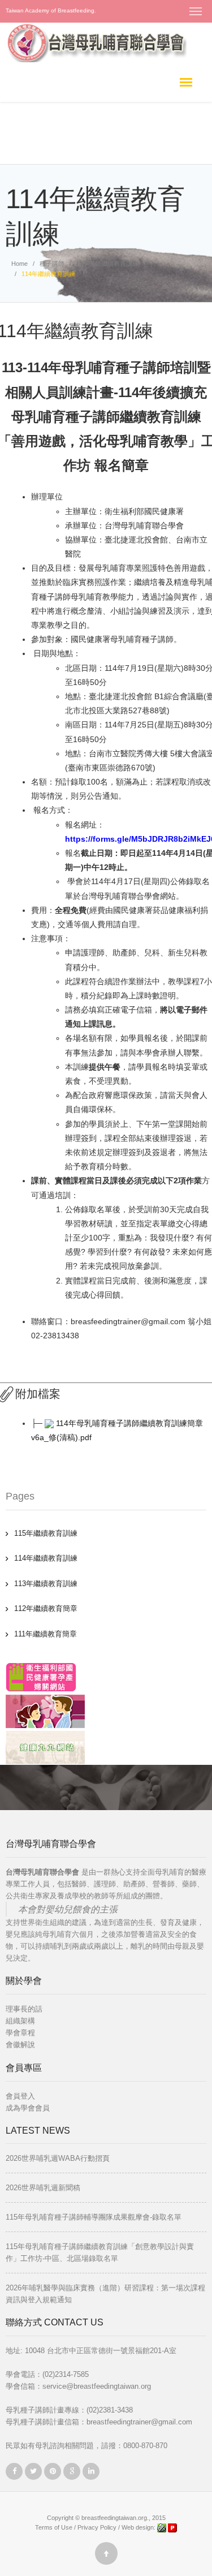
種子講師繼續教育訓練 (107, 264)
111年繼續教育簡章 (46, 1634)
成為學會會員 (28, 2108)
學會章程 (20, 2033)
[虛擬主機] (172, 2527)
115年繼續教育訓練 (46, 1533)
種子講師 (52, 264)
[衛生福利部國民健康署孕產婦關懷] (41, 1677)
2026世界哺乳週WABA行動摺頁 (58, 2158)
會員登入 (20, 2096)
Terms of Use (54, 2527)
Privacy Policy (97, 2527)
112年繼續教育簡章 (46, 1608)
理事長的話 (24, 2009)
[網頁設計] (163, 2527)
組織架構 (20, 2021)
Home (20, 264)
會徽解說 (20, 2045)
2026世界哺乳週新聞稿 (43, 2188)
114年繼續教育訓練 (46, 1558)
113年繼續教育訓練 (46, 1584)
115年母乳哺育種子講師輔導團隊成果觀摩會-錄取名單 (94, 2217)
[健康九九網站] (45, 1748)
